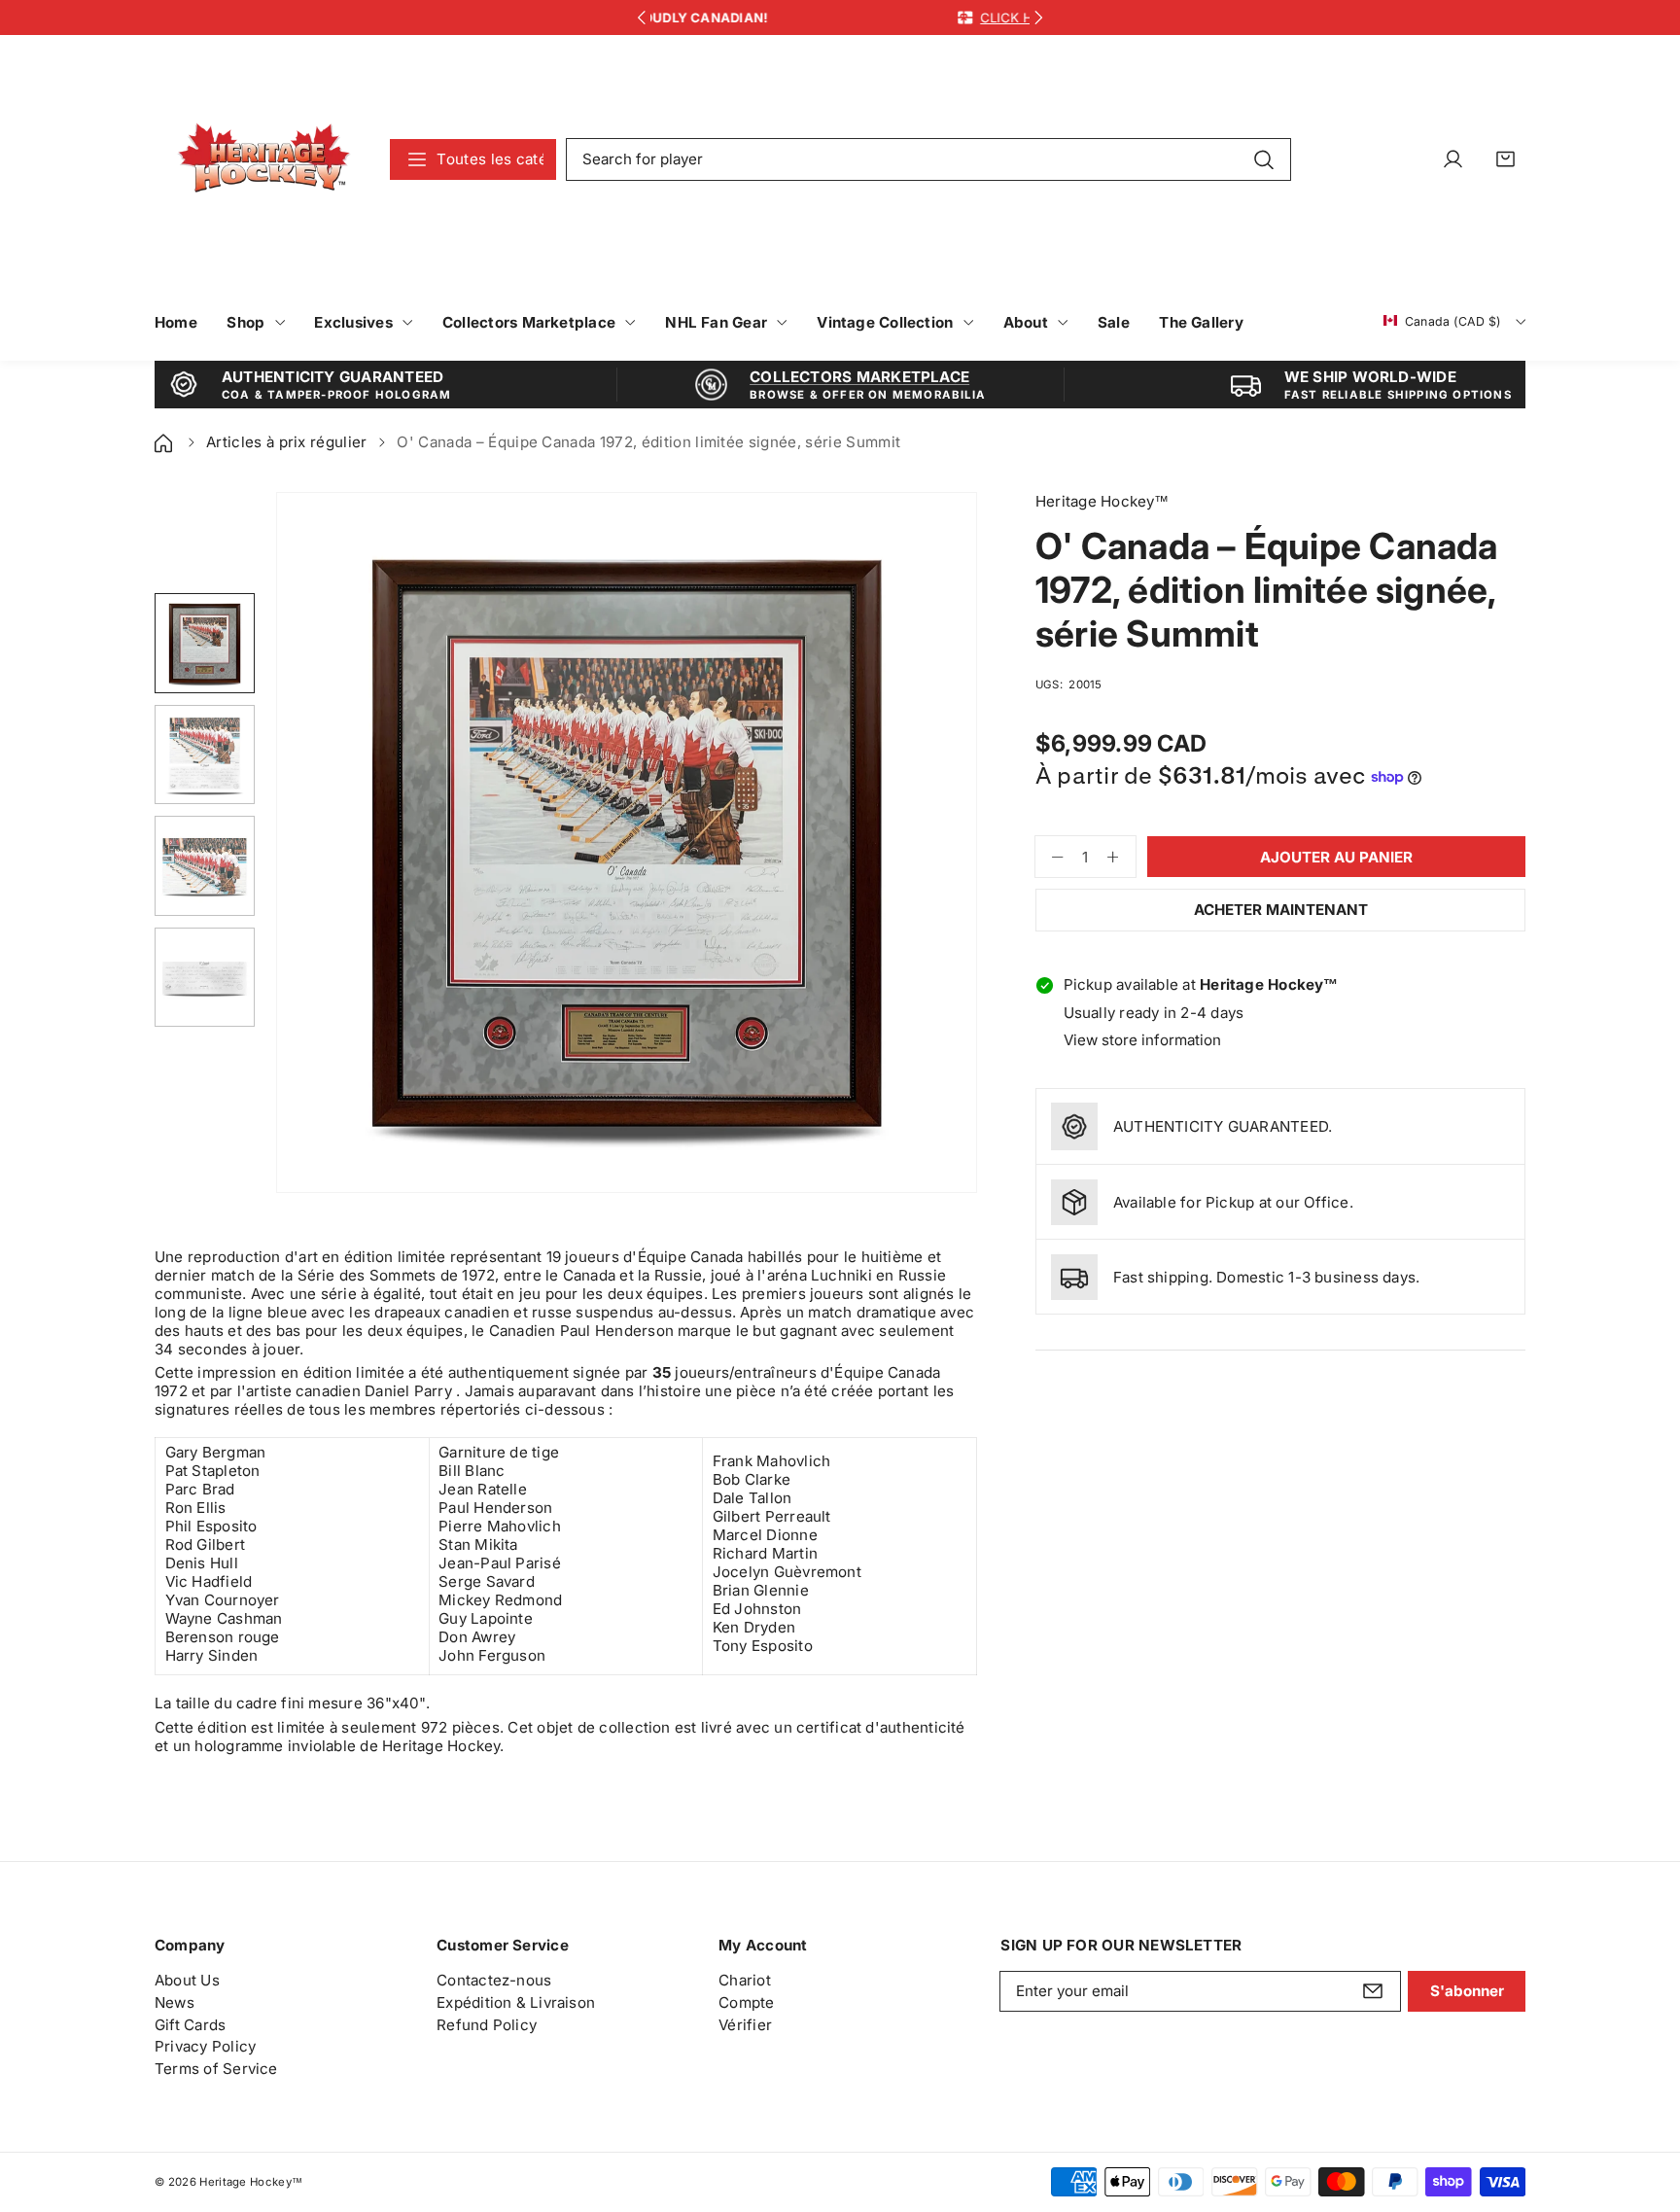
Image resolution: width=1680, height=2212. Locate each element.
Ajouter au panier (1336, 857)
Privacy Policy (205, 2046)
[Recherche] (1263, 158)
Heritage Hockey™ (251, 2182)
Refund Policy (487, 2025)
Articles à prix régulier (287, 442)
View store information (1142, 1040)
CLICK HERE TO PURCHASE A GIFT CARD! (884, 18)
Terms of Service (216, 2069)
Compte (746, 2002)
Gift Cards (190, 2025)
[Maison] (165, 442)
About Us (187, 1980)
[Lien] (264, 159)
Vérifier (745, 2025)
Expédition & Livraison (516, 2002)
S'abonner (1467, 1991)
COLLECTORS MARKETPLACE (859, 377)
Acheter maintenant (1281, 910)
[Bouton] (641, 18)
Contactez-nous (494, 1980)
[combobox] (928, 159)
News (175, 2002)
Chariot (745, 1980)
